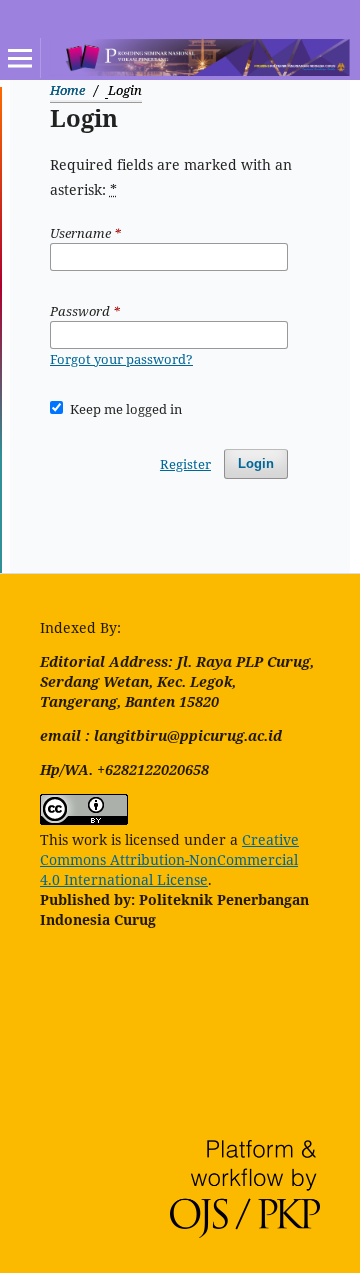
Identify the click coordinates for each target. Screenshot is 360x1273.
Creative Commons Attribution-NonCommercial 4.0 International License (169, 859)
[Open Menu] (20, 58)
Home (67, 90)
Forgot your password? (121, 359)
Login (256, 463)
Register (185, 464)
